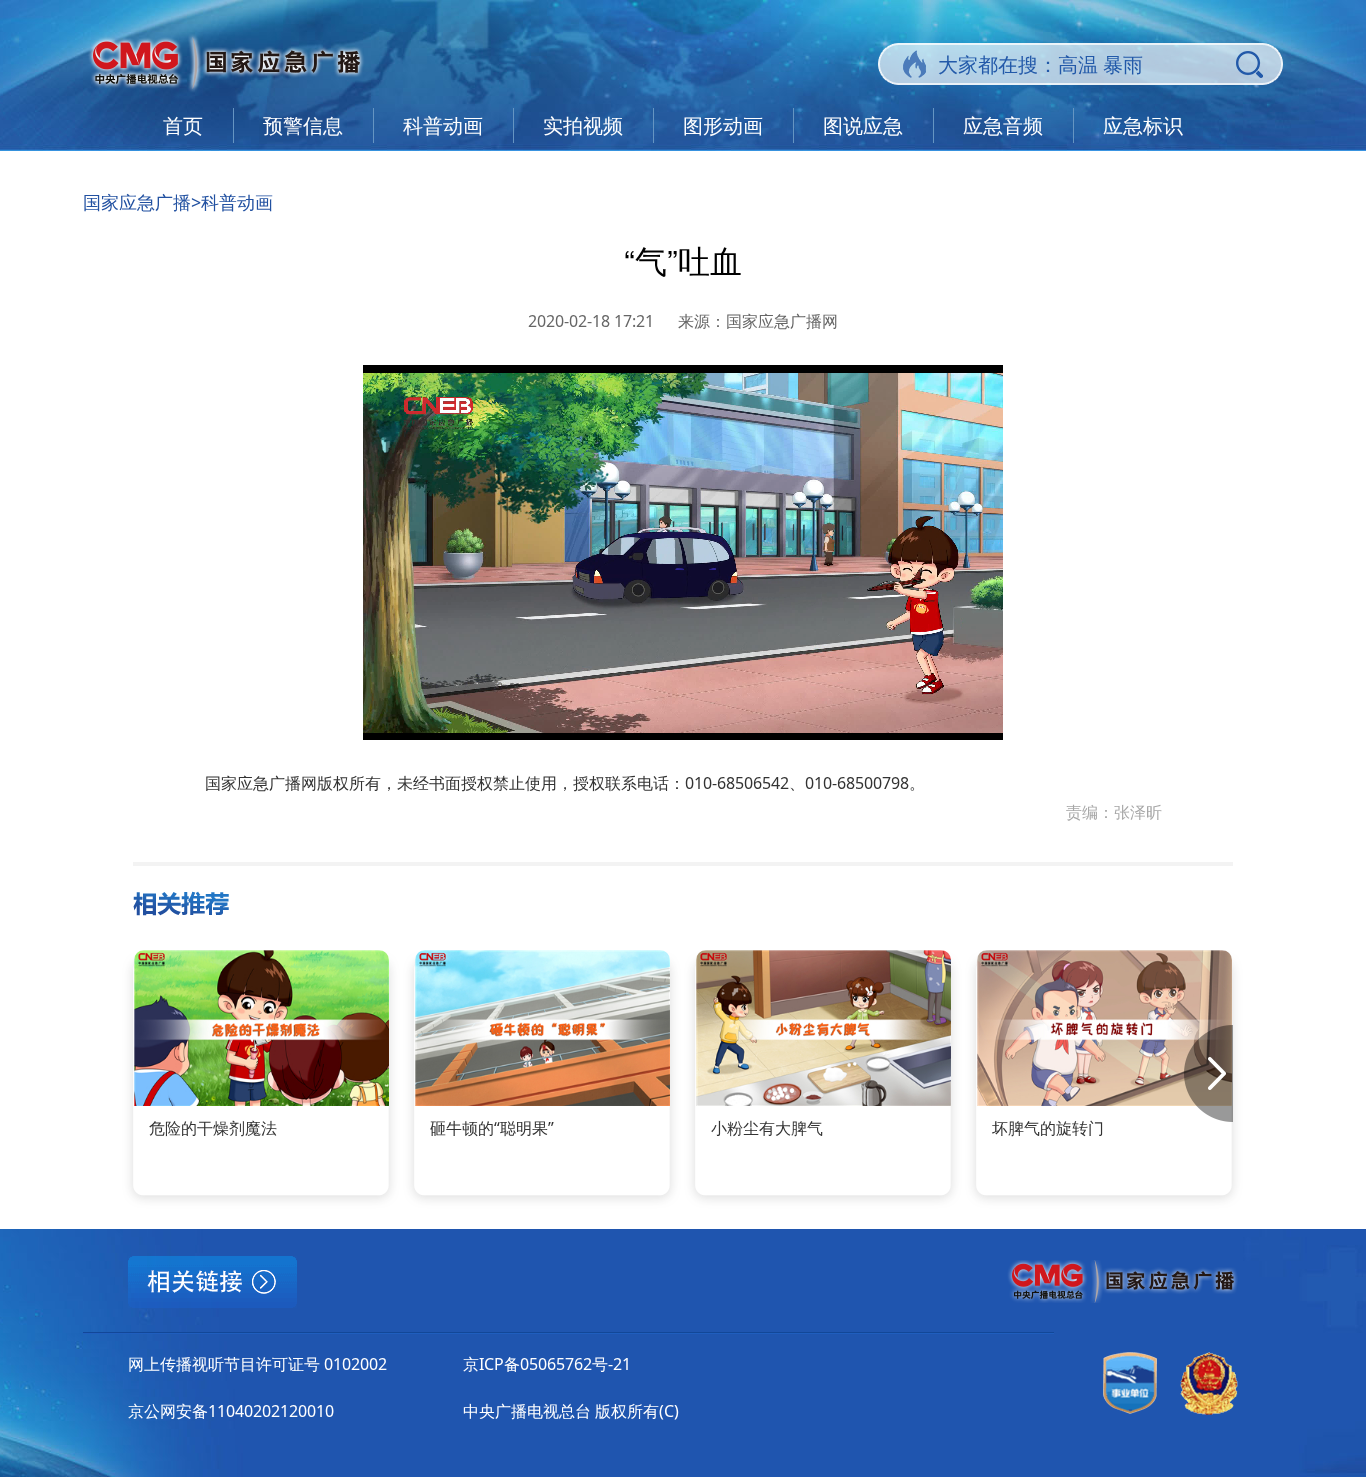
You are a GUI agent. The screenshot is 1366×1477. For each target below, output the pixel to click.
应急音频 (1003, 125)
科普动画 (443, 125)
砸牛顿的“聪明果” (492, 1128)
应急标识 (1143, 125)
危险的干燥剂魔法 (213, 1128)
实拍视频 (583, 125)
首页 (183, 125)
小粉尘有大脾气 (767, 1128)
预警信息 (303, 125)
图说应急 (863, 125)
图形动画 (723, 125)
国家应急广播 (137, 202)
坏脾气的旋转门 (1048, 1128)
